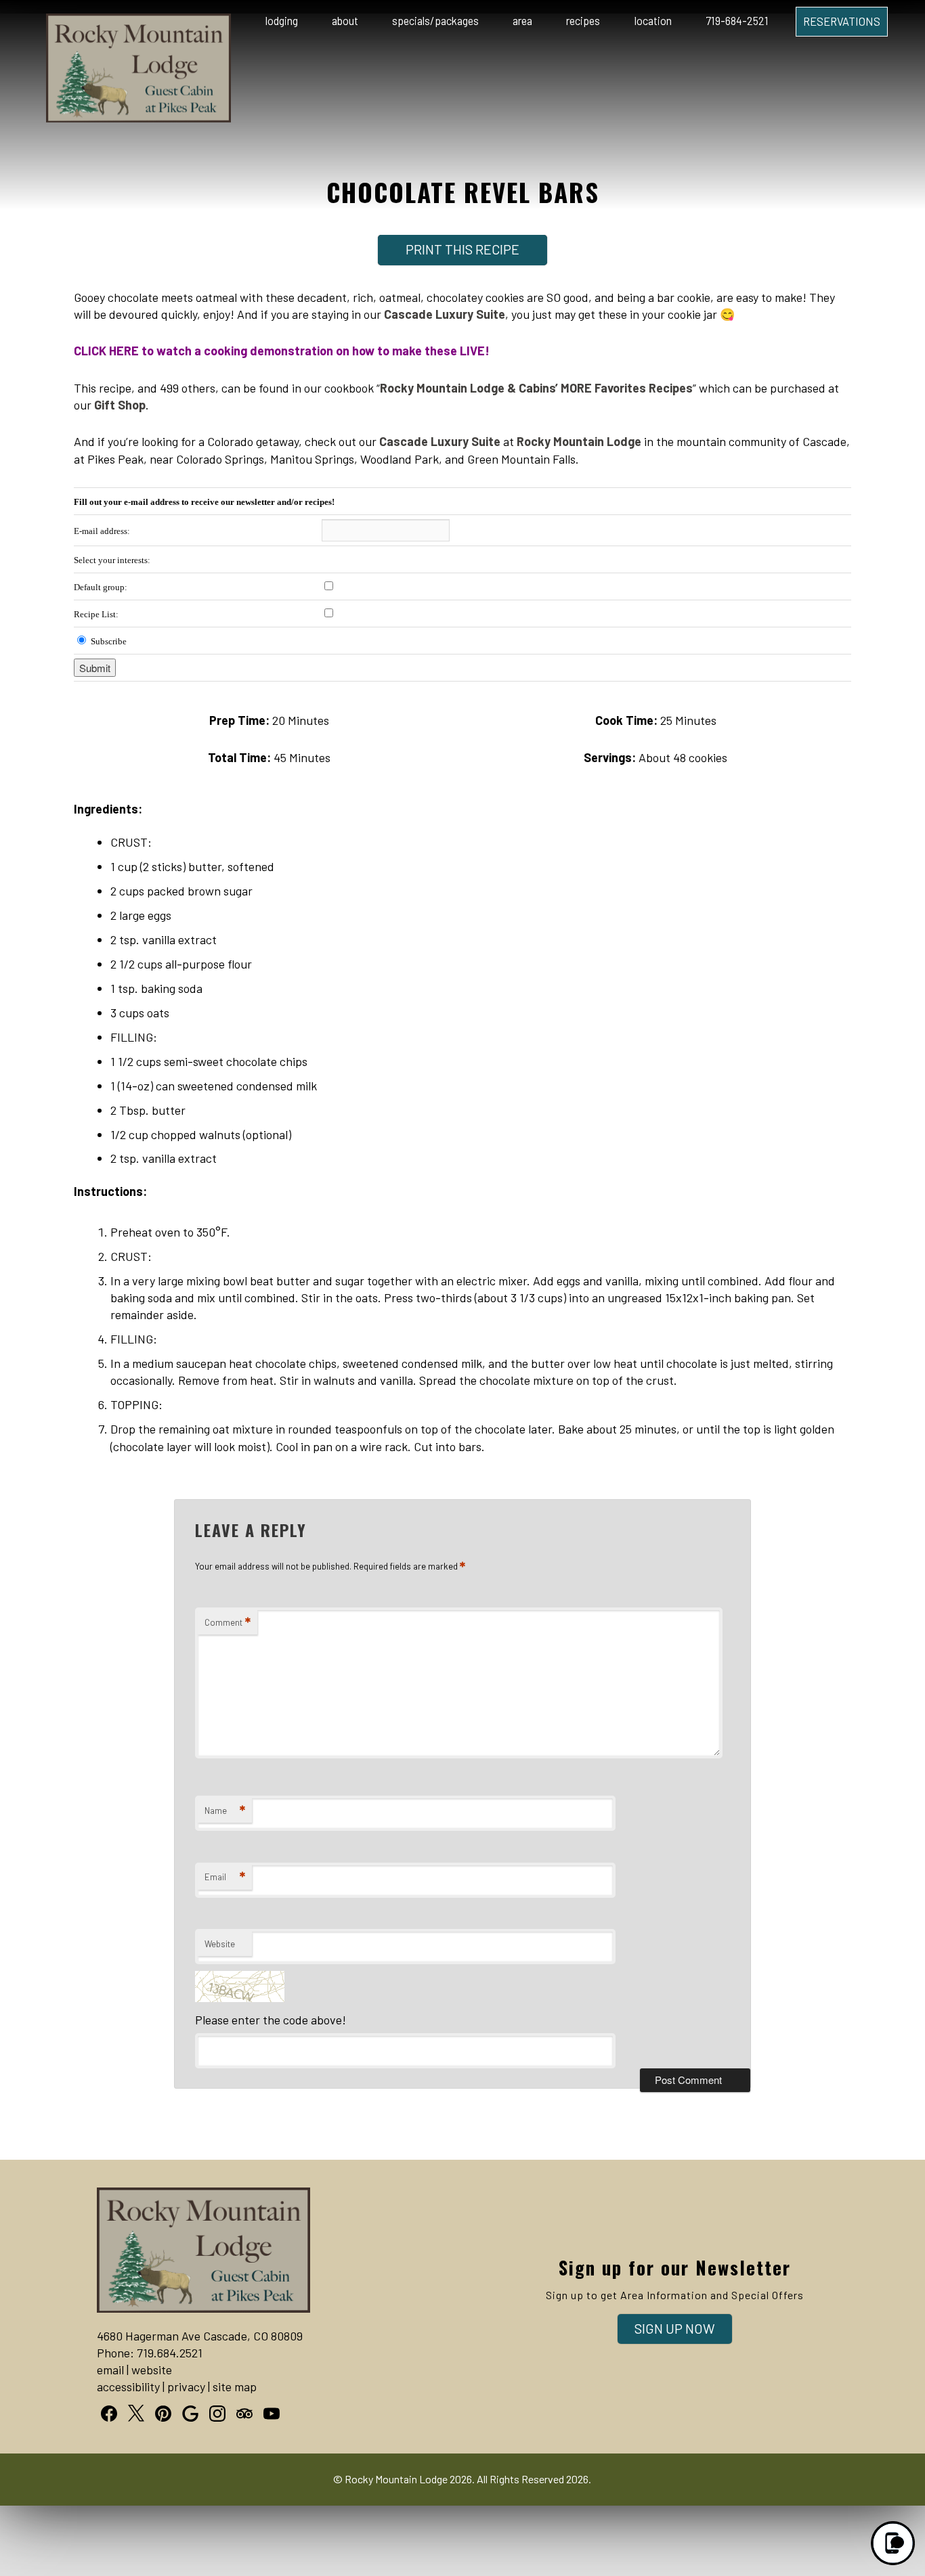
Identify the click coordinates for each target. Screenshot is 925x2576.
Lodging (282, 21)
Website (220, 1944)
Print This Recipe (462, 249)
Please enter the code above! (271, 2020)
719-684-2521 (737, 21)
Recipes (583, 21)
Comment (228, 1622)
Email (225, 1877)
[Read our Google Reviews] (190, 2414)
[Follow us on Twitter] (136, 2413)
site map (235, 2386)
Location (653, 21)
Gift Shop (120, 405)
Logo (116, 22)
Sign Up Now (675, 2328)
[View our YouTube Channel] (272, 2414)
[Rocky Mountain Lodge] (138, 118)
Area (522, 21)
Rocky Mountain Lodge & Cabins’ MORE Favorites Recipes (536, 388)
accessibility (128, 2386)
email (110, 2370)
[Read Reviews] (244, 2414)
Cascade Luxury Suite (445, 314)
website (152, 2370)
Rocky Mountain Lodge (579, 441)
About (345, 21)
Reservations (842, 21)
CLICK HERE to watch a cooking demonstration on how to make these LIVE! (282, 351)
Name (225, 1811)
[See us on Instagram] (217, 2414)
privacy (186, 2386)
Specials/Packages (435, 21)
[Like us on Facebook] (109, 2414)
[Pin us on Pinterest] (163, 2414)
